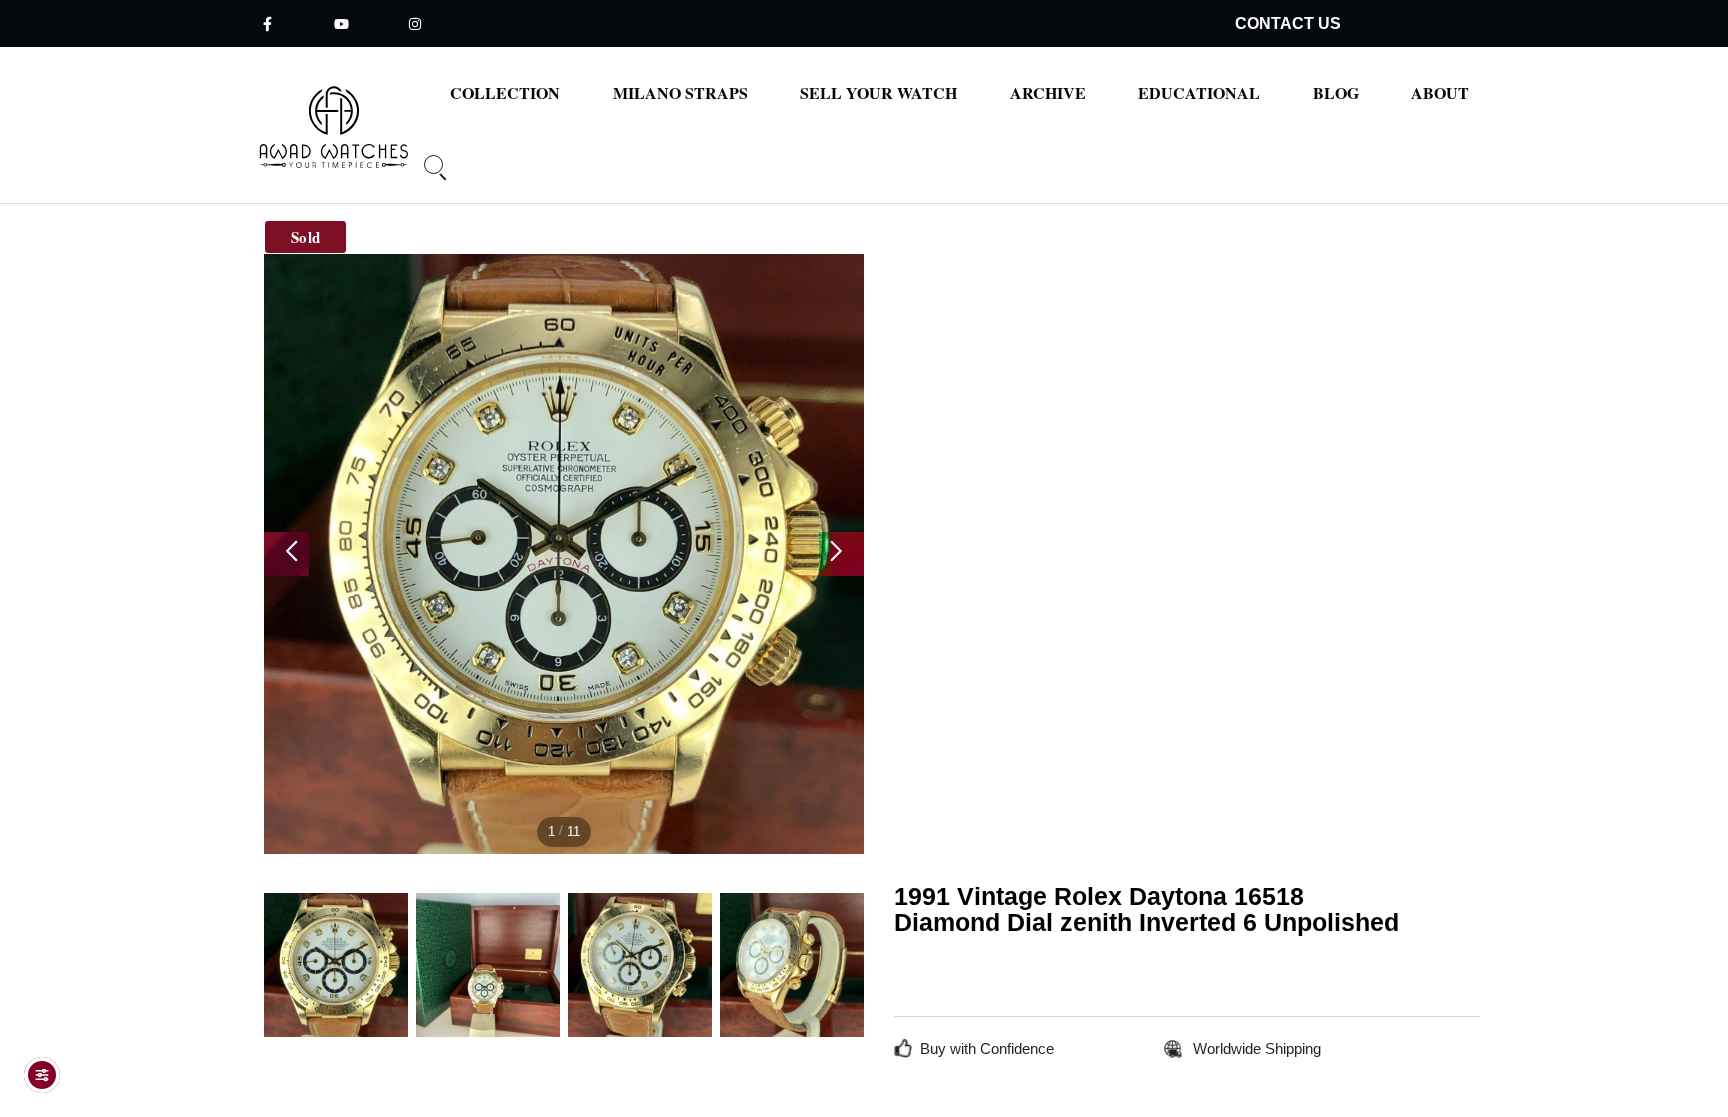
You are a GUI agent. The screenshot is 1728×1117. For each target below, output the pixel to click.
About (1440, 93)
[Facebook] (267, 23)
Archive (1048, 93)
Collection (505, 93)
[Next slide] (841, 554)
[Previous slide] (286, 554)
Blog (1336, 93)
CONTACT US (1288, 23)
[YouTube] (341, 23)
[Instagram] (415, 23)
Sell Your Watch (878, 93)
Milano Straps (680, 93)
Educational (1199, 93)
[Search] (428, 177)
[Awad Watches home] (335, 127)
